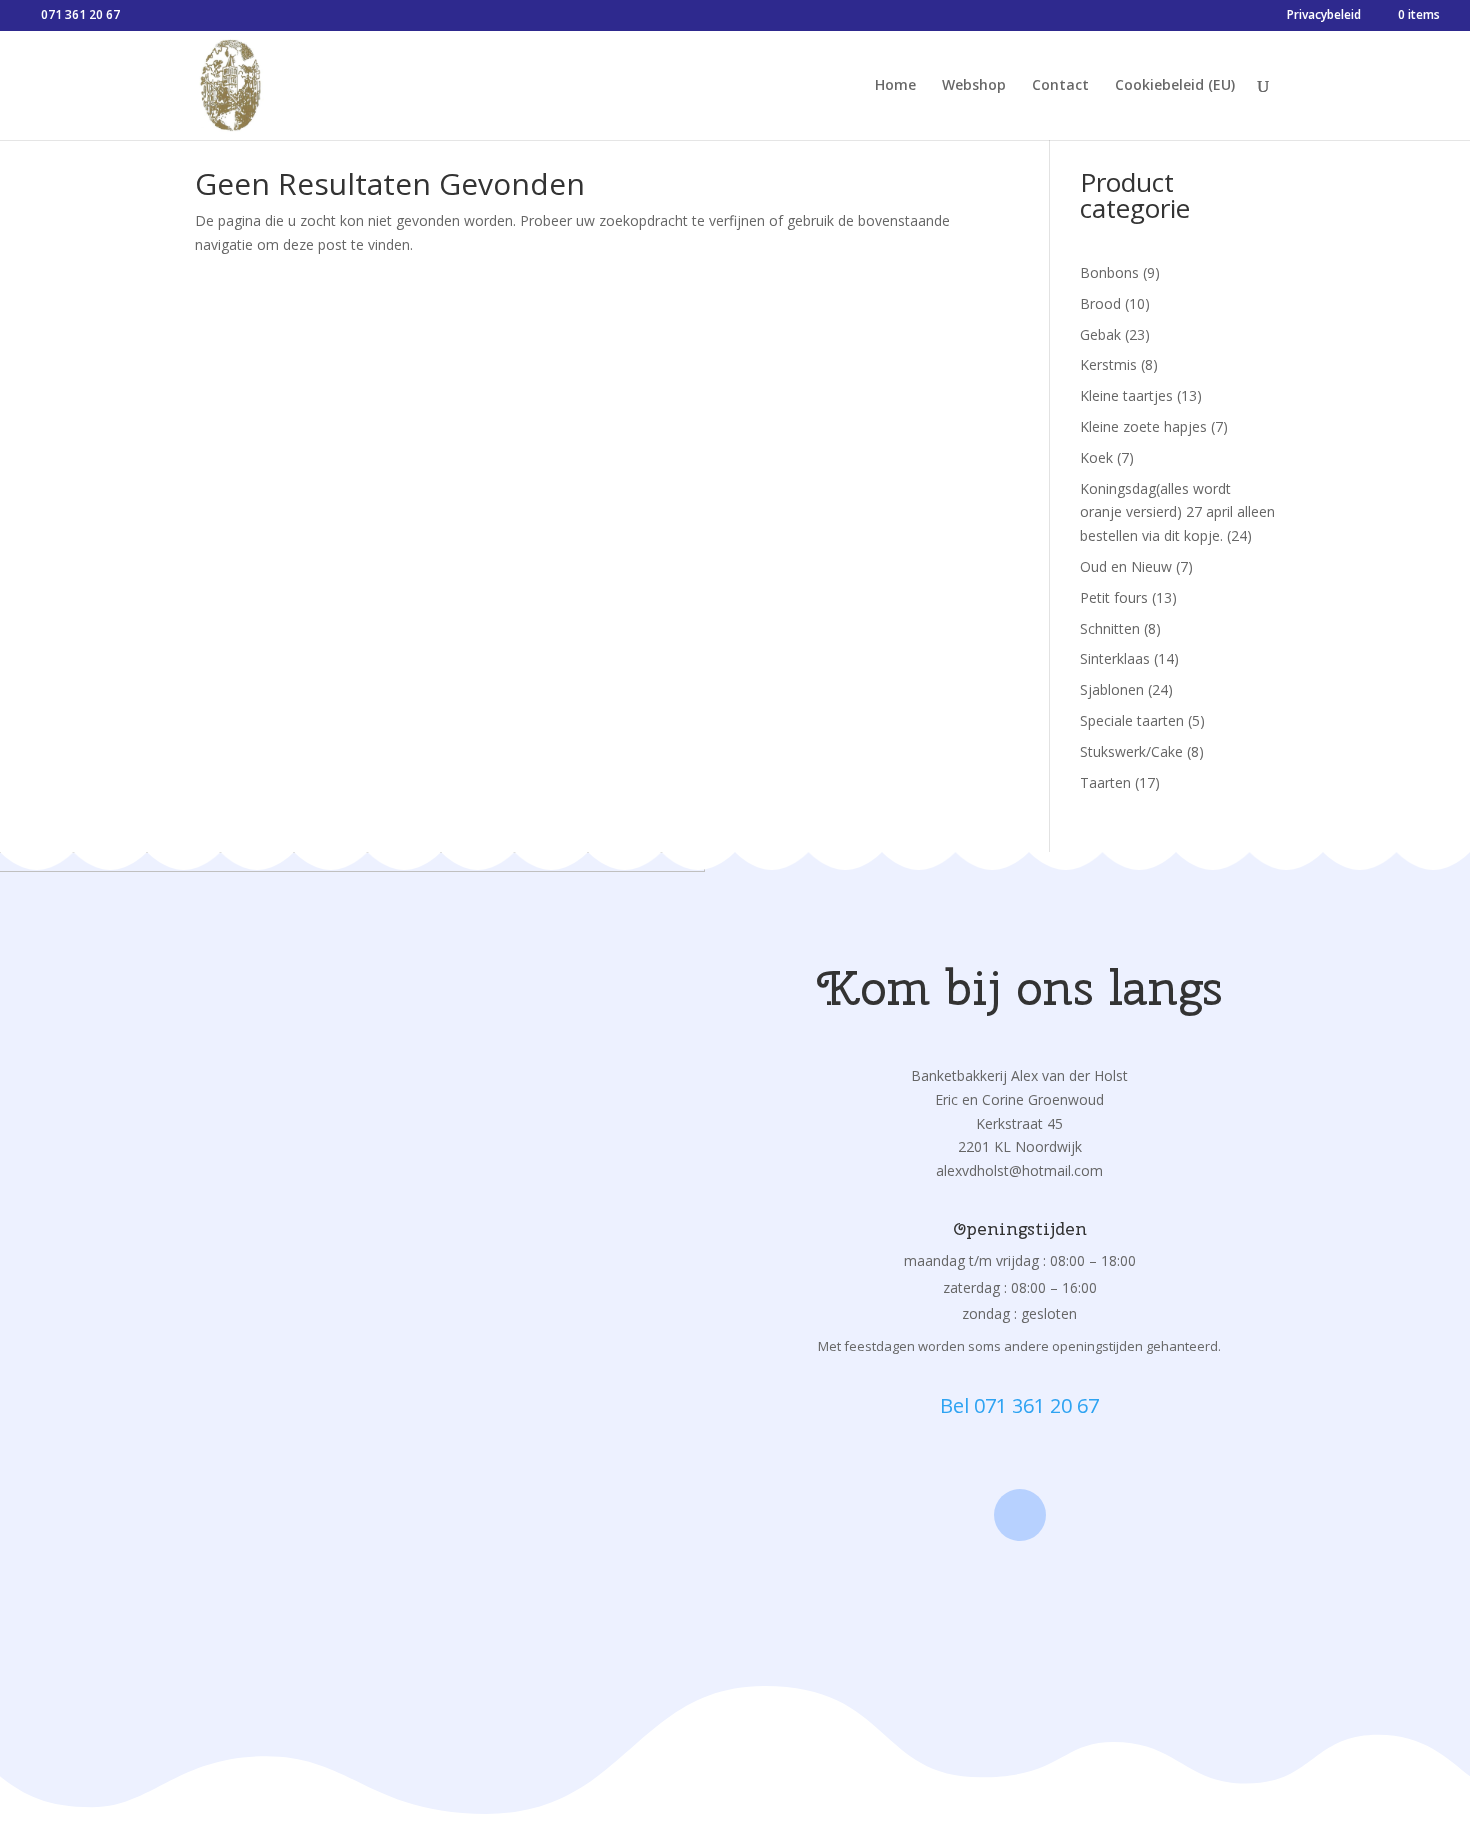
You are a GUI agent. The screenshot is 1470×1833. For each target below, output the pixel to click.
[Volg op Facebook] (1020, 1515)
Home (895, 86)
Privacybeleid (1324, 16)
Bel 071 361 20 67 (1019, 1405)
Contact (1060, 86)
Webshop (974, 86)
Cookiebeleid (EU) (1175, 86)
